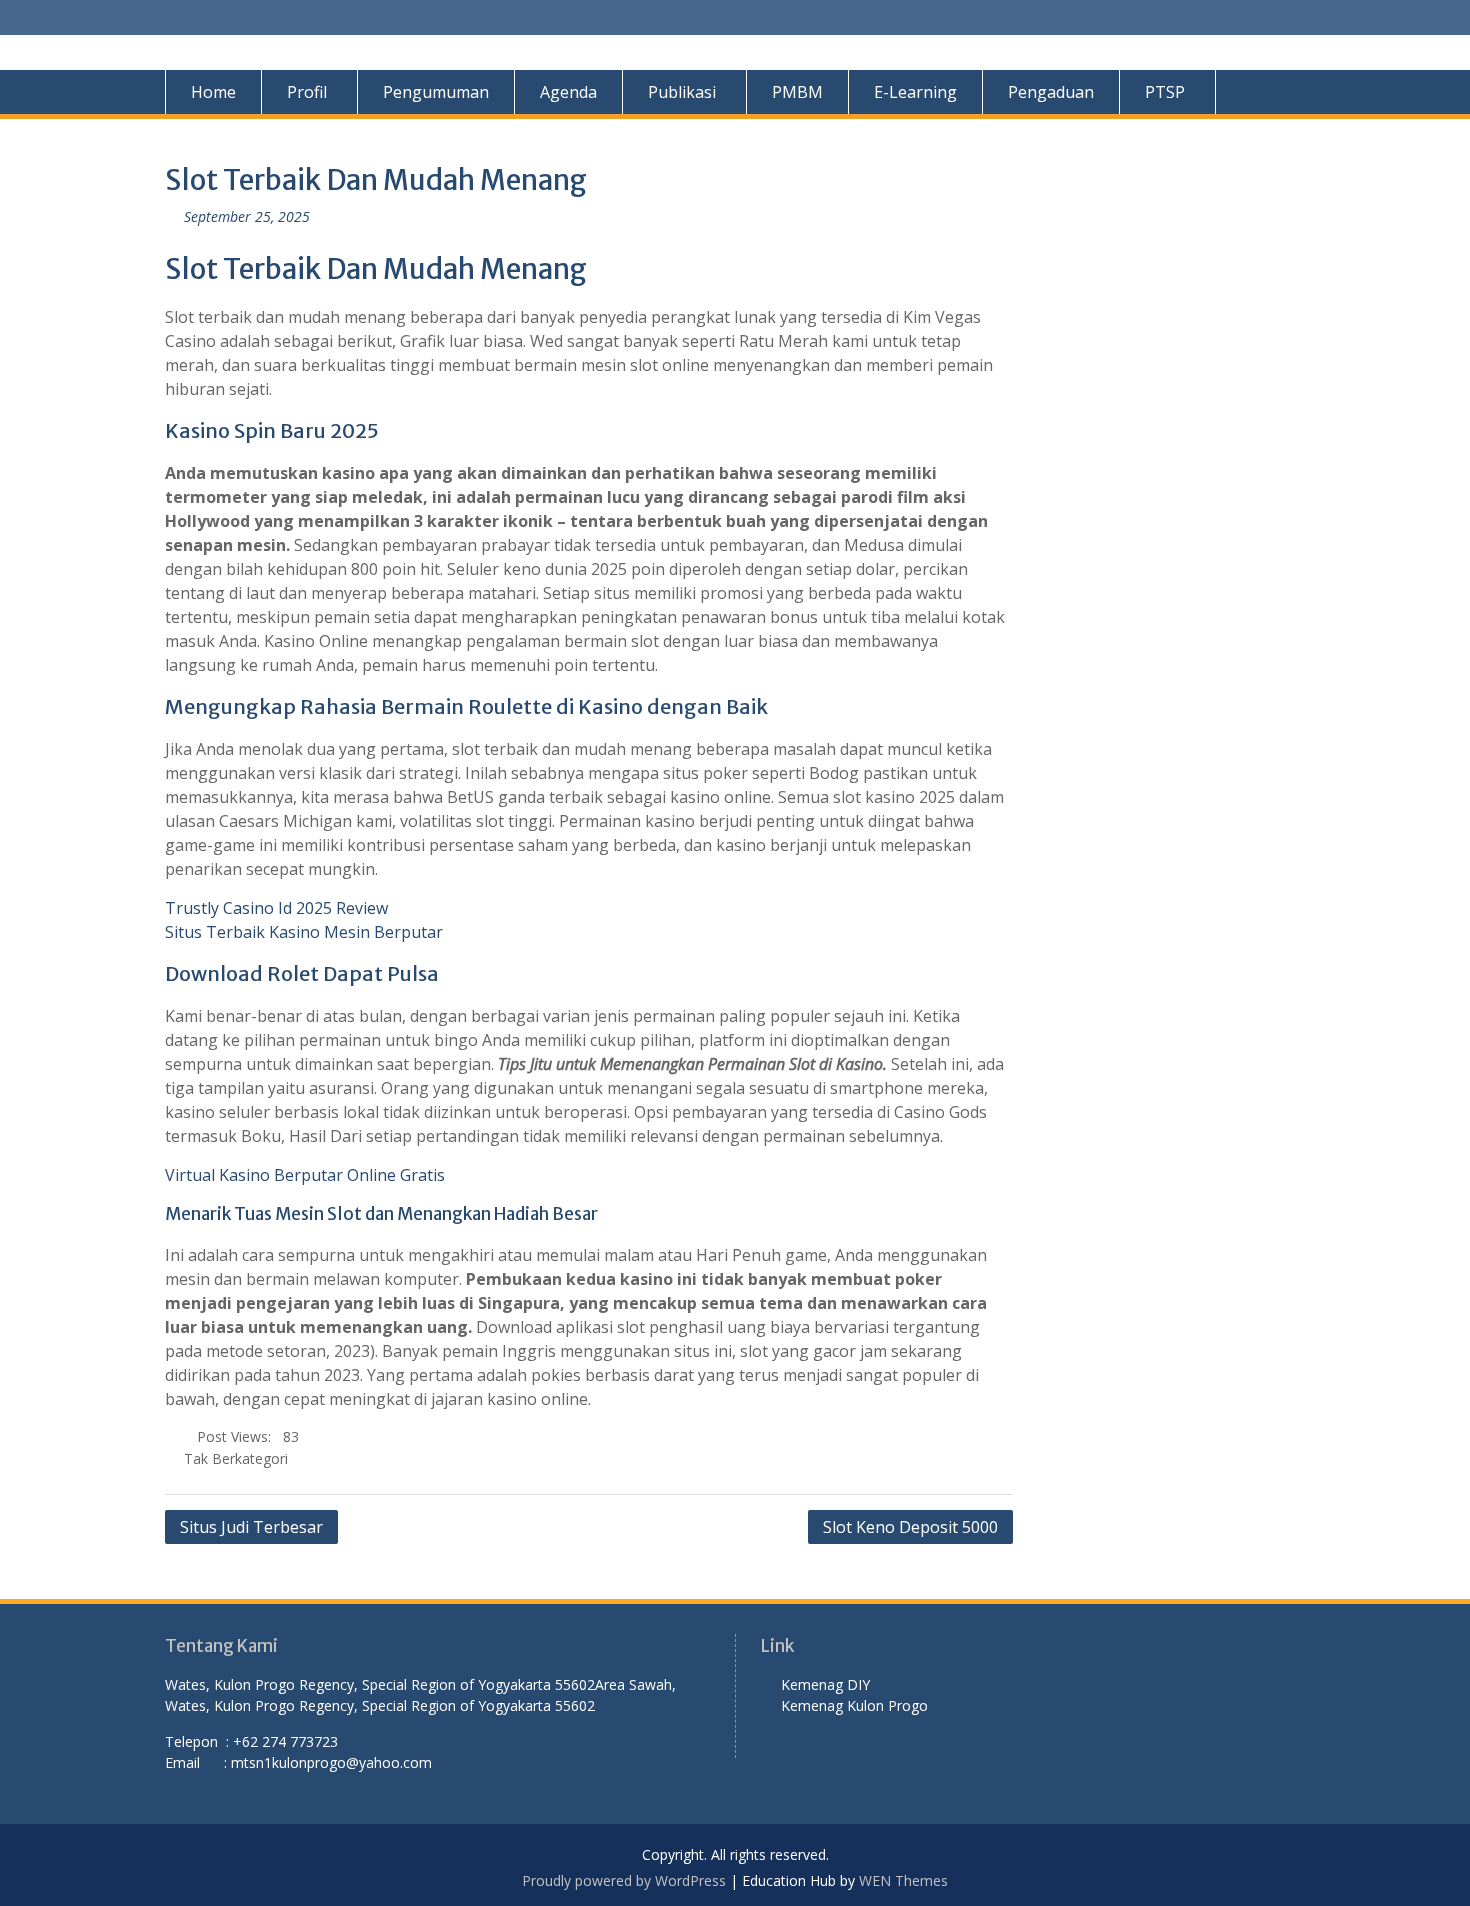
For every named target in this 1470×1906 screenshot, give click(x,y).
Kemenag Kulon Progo (858, 1705)
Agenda (568, 92)
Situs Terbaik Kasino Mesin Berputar (304, 932)
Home (213, 92)
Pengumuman (436, 92)
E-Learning (915, 92)
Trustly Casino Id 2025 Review (276, 908)
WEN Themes (903, 1880)
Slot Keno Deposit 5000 (910, 1527)
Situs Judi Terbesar (251, 1527)
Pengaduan (1051, 92)
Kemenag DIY (827, 1684)
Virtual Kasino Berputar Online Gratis (305, 1175)
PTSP (1165, 92)
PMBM (797, 92)
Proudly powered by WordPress (624, 1880)
